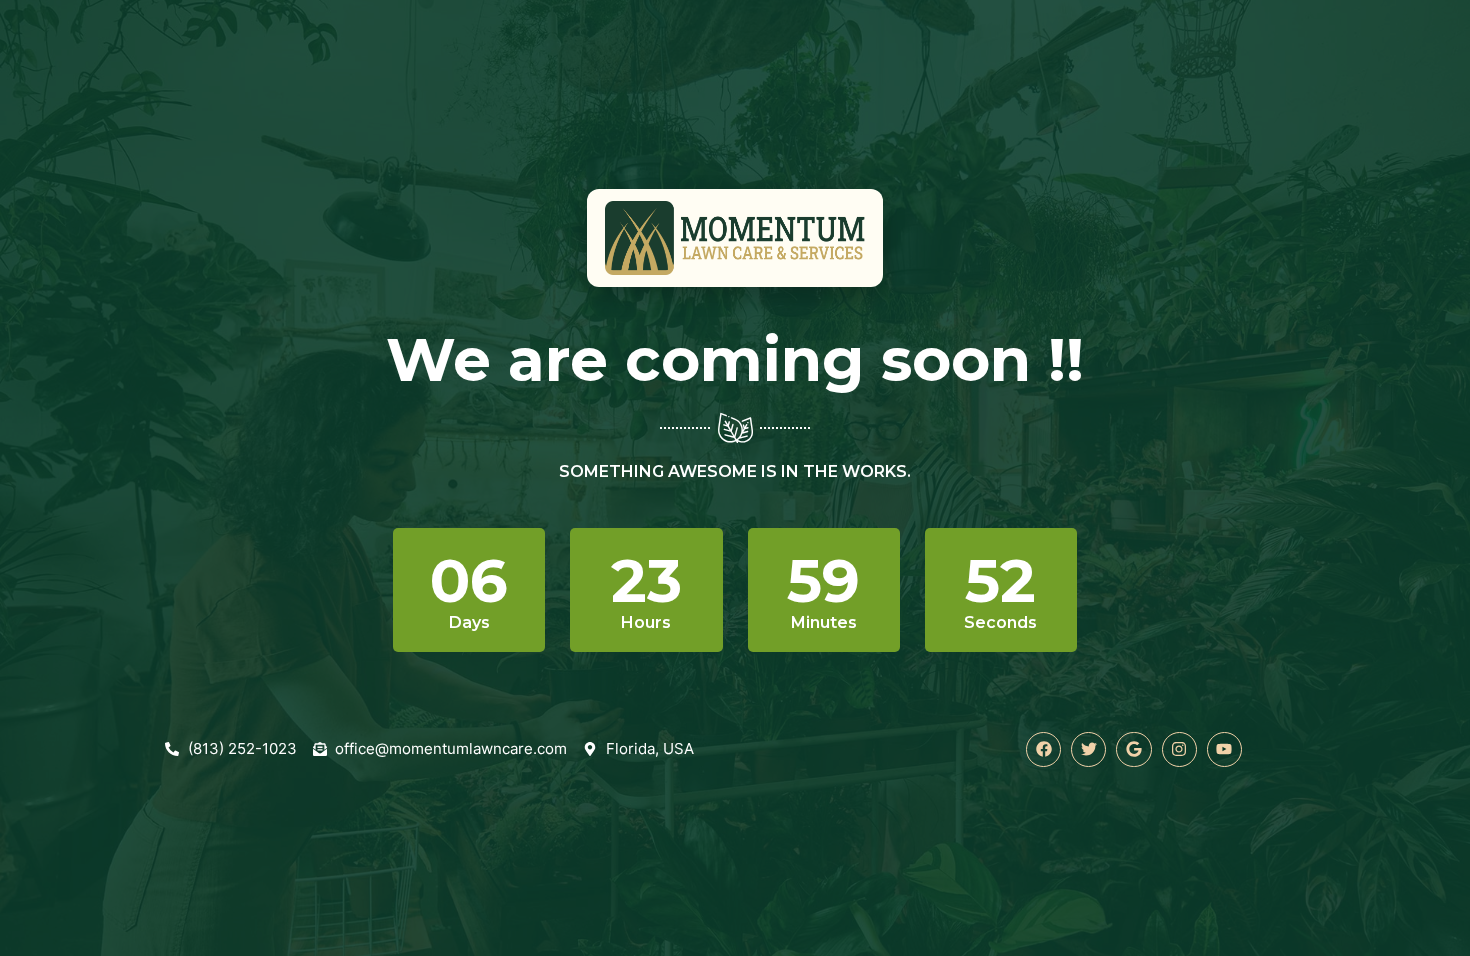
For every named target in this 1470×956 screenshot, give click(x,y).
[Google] (1133, 749)
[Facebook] (1043, 749)
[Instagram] (1179, 749)
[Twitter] (1088, 749)
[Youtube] (1224, 749)
